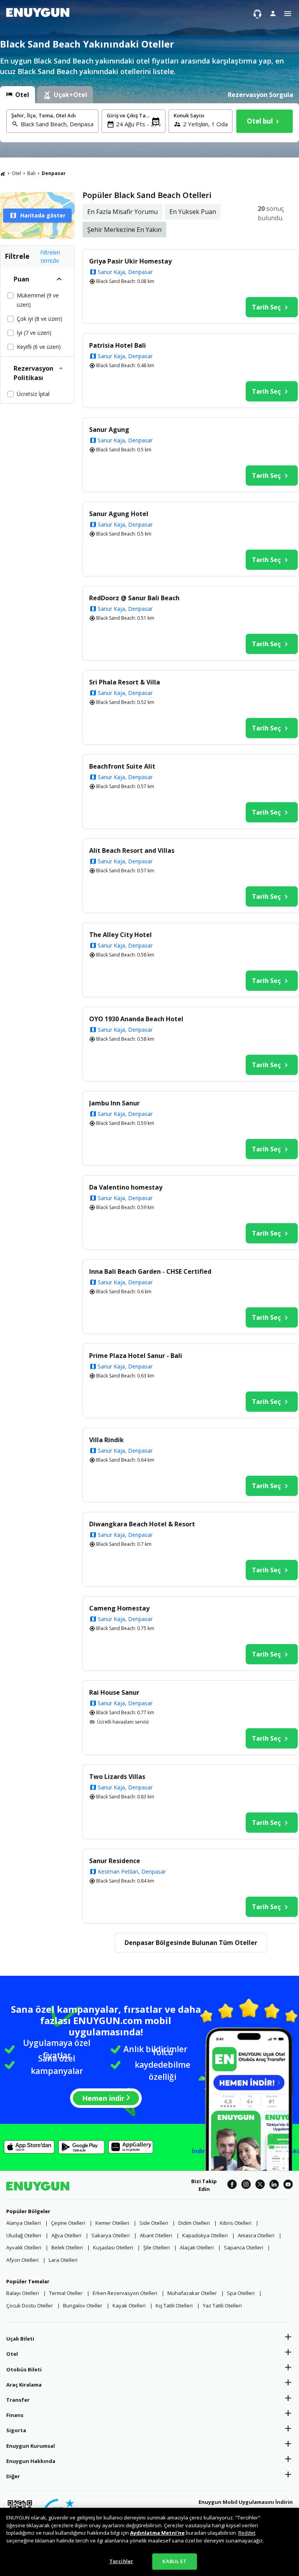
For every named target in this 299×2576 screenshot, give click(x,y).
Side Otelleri (154, 2223)
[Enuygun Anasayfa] (38, 14)
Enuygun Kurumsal (31, 2446)
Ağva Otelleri (66, 2235)
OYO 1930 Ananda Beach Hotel (136, 1019)
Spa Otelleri (241, 2293)
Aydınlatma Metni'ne (157, 2533)
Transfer (18, 2400)
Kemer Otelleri (112, 2223)
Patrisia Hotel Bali (118, 345)
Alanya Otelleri (24, 2223)
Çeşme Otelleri (68, 2223)
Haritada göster (43, 215)
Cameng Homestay (119, 1608)
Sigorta (16, 2430)
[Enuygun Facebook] (232, 2185)
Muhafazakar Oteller (192, 2293)
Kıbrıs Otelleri (236, 2223)
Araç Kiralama (24, 2385)
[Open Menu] (288, 14)
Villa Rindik (106, 1440)
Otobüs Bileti (24, 2369)
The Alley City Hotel (120, 935)
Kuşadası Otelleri (113, 2247)
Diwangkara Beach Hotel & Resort (142, 1524)
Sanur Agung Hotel (119, 514)
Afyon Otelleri (22, 2260)
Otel (16, 173)
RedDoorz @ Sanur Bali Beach (134, 598)
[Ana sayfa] (3, 173)
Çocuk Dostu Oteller (30, 2305)
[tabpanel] (149, 123)
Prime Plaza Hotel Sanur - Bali (136, 1356)
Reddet (247, 2533)
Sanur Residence (115, 1861)
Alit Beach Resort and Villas (132, 850)
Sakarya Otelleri (111, 2235)
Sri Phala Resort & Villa (125, 682)
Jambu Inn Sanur (114, 1103)
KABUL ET (174, 2561)
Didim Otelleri (194, 2223)
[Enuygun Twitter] (260, 2185)
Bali (31, 173)
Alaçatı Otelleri (197, 2247)
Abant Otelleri (156, 2235)
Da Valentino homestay (126, 1187)
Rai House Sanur (114, 1692)
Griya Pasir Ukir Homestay (130, 261)
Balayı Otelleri (23, 2293)
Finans (15, 2415)
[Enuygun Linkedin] (274, 2185)
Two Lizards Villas (117, 1777)
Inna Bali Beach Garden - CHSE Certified (150, 1271)
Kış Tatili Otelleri (174, 2305)
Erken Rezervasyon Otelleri (125, 2293)
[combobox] (57, 124)
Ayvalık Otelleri (24, 2247)
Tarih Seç (266, 307)
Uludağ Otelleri (24, 2235)
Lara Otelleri (63, 2260)
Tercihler (121, 2561)
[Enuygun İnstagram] (246, 2185)
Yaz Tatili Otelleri (222, 2305)
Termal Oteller (66, 2293)
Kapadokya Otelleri (205, 2235)
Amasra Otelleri (256, 2235)
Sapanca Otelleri (244, 2247)
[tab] (18, 95)
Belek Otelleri (67, 2247)
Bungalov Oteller (83, 2305)
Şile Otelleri (157, 2247)
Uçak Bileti (20, 2339)
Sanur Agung (109, 430)
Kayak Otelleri (129, 2305)
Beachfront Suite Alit (122, 766)
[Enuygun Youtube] (288, 2185)
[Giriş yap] (273, 13)
